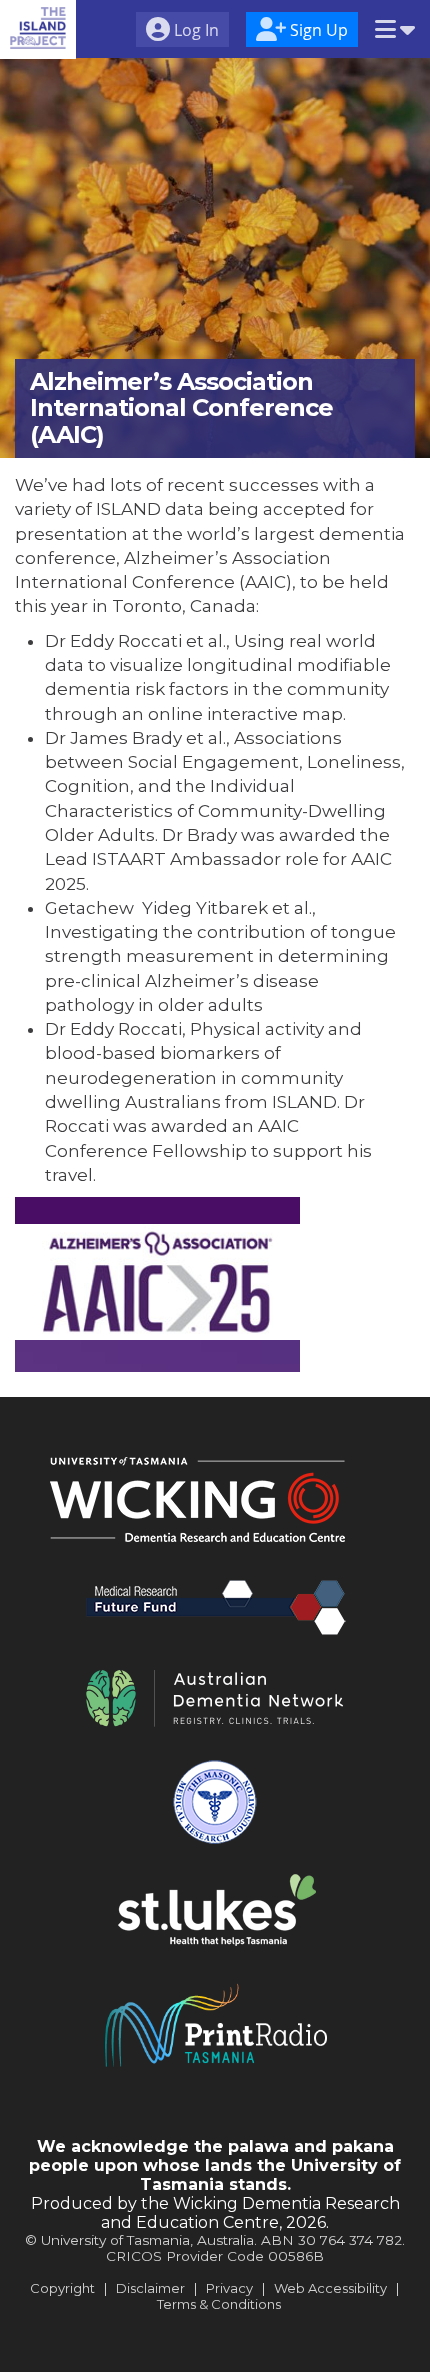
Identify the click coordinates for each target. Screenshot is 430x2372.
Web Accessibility (330, 2288)
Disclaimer (150, 2288)
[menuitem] (182, 32)
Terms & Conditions (219, 2304)
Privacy (229, 2288)
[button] (395, 31)
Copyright (62, 2288)
